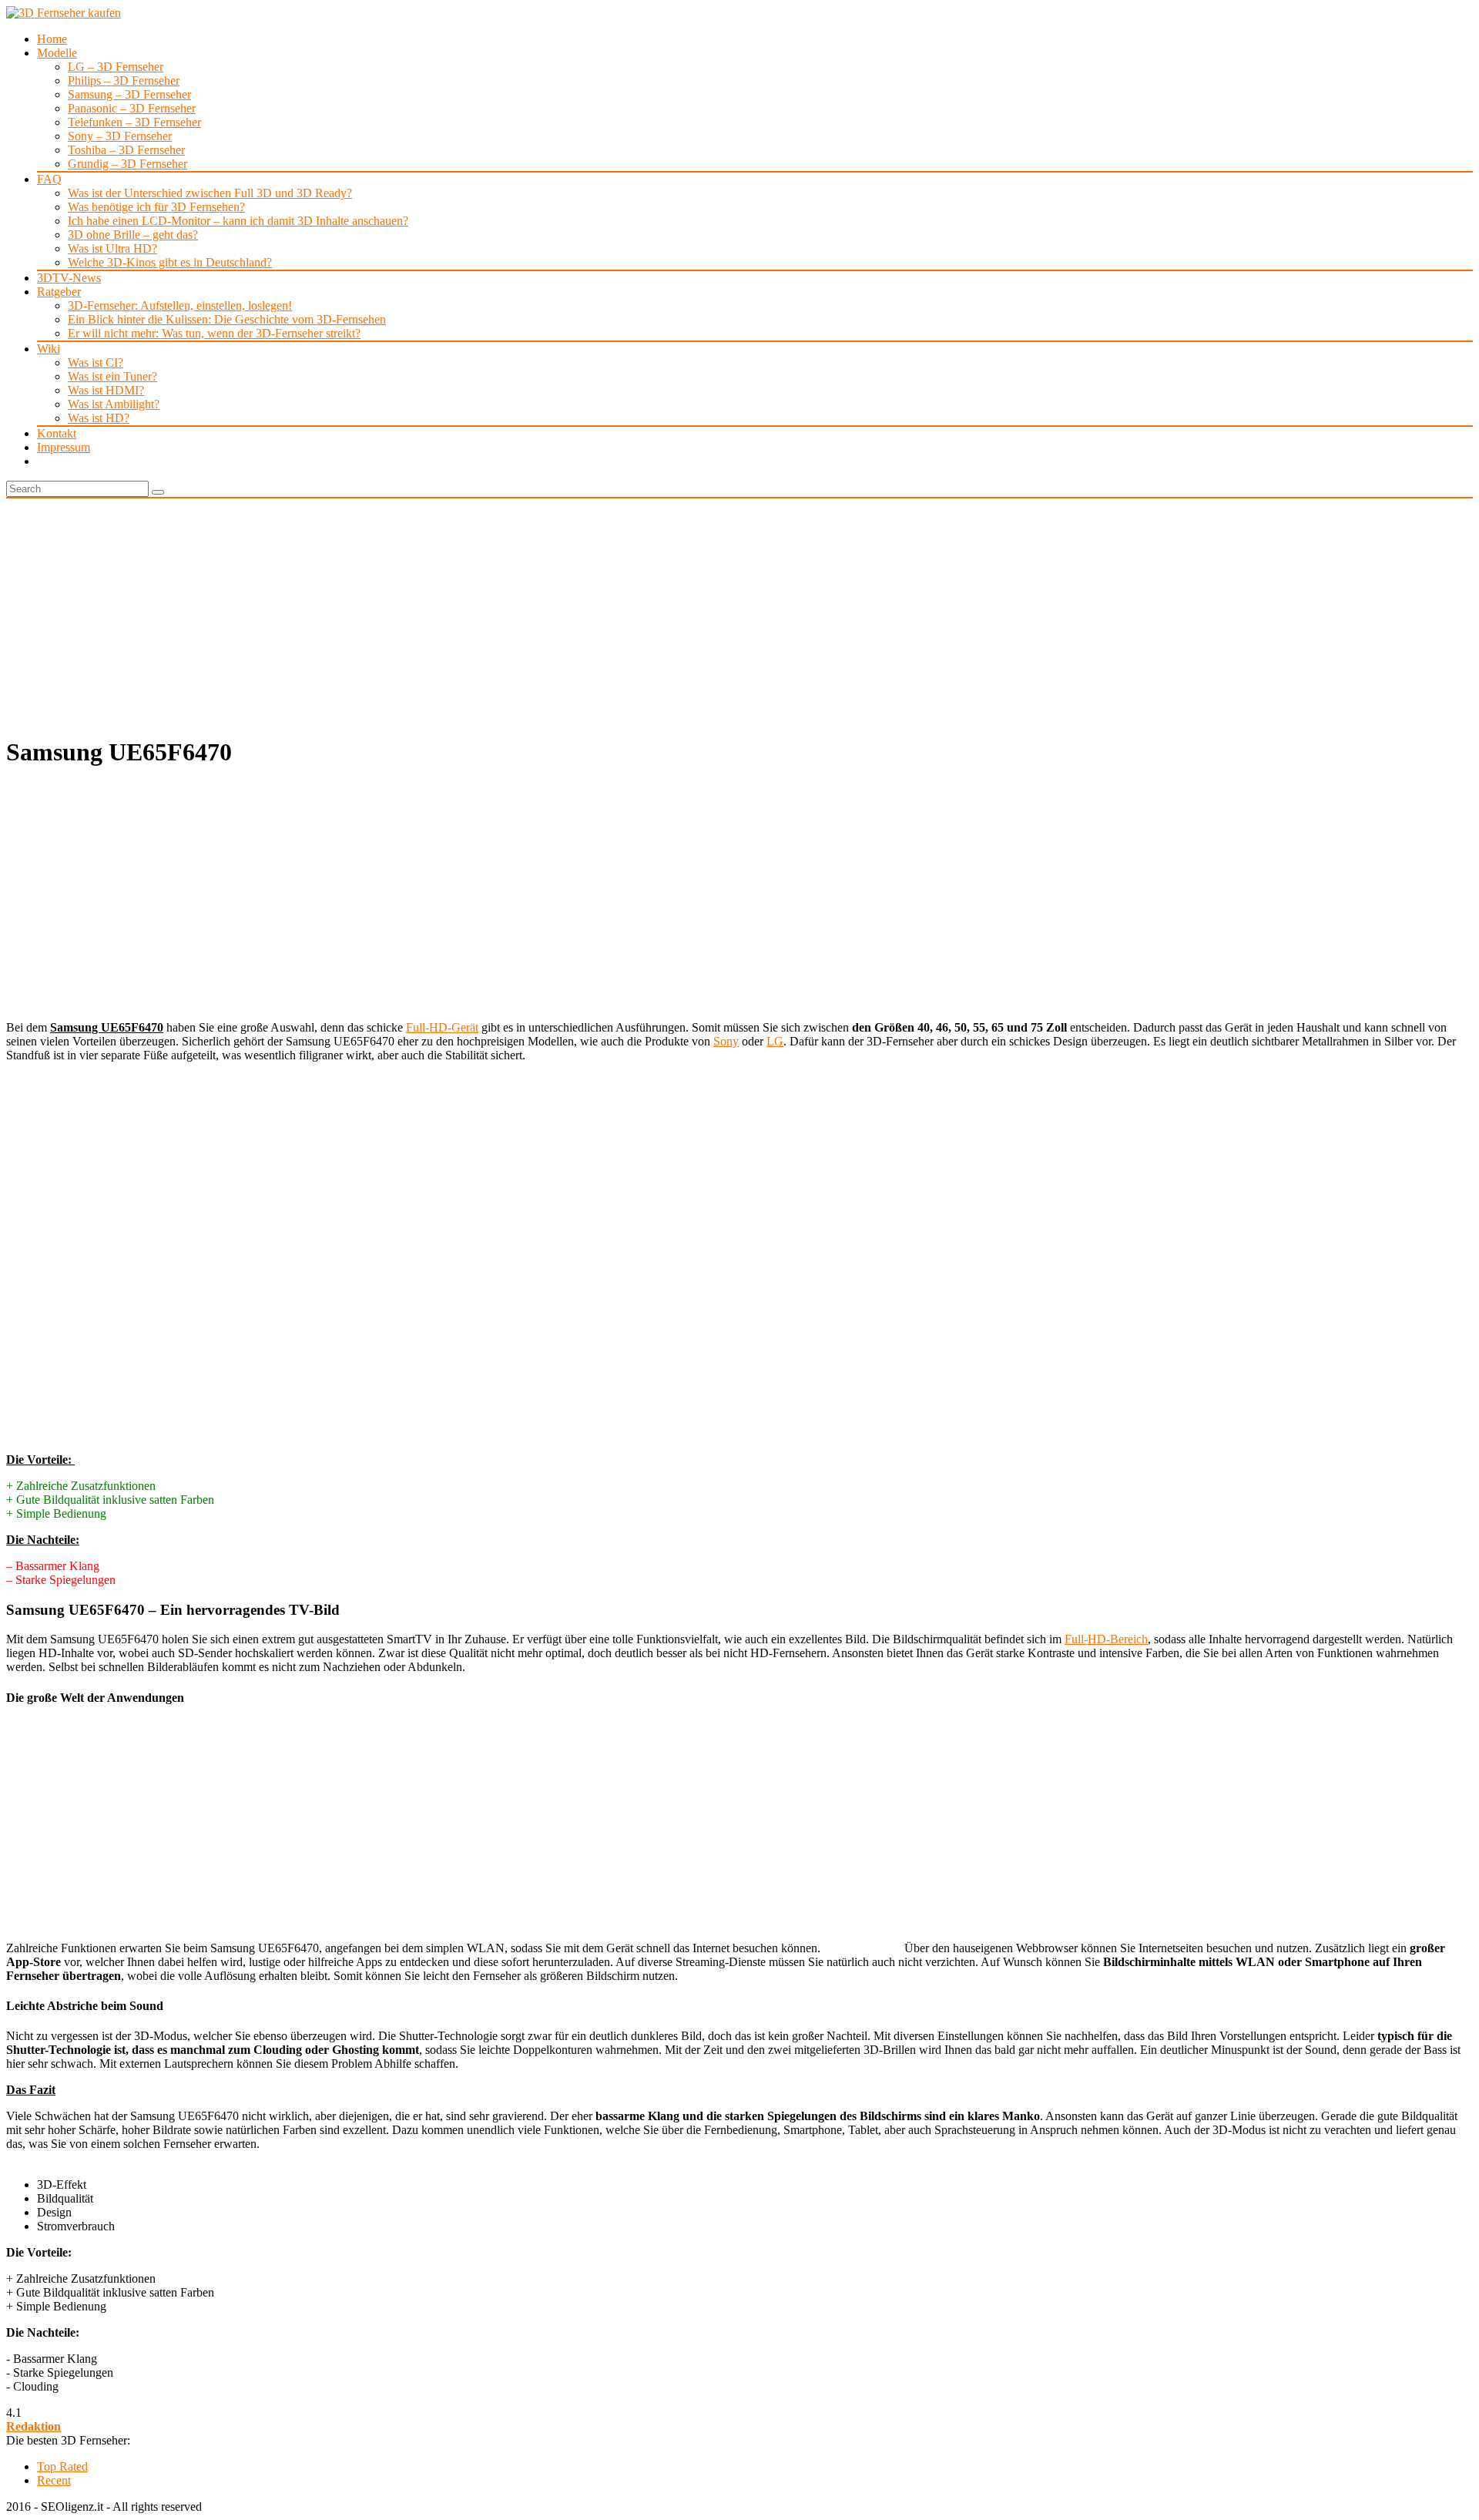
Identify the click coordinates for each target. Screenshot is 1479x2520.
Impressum (64, 447)
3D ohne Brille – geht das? (133, 235)
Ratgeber (59, 292)
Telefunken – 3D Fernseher (134, 122)
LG (775, 1041)
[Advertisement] (739, 614)
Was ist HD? (99, 418)
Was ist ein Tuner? (112, 376)
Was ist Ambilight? (114, 404)
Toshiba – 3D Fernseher (126, 150)
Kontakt (57, 433)
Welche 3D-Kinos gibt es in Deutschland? (170, 262)
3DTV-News (69, 278)
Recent (54, 2480)
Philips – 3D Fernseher (124, 81)
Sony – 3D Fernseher (120, 136)
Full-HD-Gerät (442, 1027)
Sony (726, 1041)
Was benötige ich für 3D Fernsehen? (156, 207)
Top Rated (62, 2466)
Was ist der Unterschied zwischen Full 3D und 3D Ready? (210, 193)
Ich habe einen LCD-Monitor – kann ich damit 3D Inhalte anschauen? (238, 221)
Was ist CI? (96, 362)
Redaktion (34, 2426)
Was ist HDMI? (106, 390)
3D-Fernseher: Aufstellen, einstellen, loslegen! (180, 305)
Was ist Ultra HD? (112, 248)
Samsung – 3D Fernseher (129, 94)
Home (52, 39)
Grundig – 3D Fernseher (127, 164)
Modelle (57, 53)
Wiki (49, 349)
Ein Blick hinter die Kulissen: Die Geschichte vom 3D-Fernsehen (227, 319)
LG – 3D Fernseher (116, 67)
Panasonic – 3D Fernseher (132, 108)
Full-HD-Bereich (1106, 1639)
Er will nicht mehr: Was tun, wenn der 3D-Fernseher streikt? (214, 333)
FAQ (49, 179)
